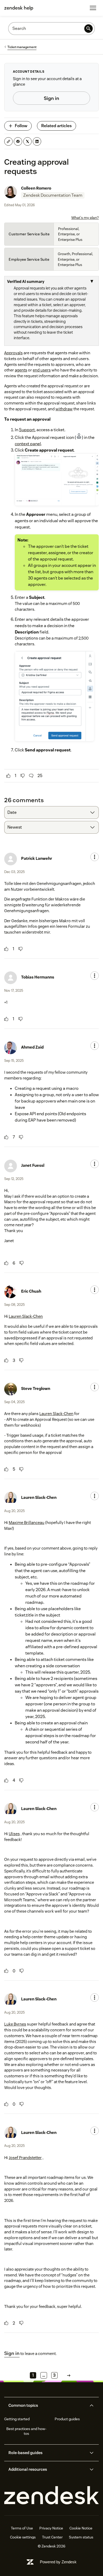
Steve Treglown (36, 1388)
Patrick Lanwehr (37, 858)
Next (69, 2375)
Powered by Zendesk (58, 2562)
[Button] (8, 776)
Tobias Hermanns (38, 977)
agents (21, 370)
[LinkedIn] (37, 141)
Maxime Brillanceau (27, 1523)
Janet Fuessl (33, 1165)
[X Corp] (27, 141)
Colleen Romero (36, 188)
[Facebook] (18, 141)
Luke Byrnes (15, 2024)
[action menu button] (95, 857)
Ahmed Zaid (32, 1047)
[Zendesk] (51, 2495)
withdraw (64, 409)
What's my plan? (85, 218)
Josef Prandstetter (25, 2158)
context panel (28, 444)
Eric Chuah (31, 1291)
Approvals (13, 353)
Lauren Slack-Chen (26, 1316)
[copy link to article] (8, 141)
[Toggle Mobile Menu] (93, 8)
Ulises (14, 1834)
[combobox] (51, 812)
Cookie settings (23, 2537)
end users (42, 370)
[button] (47, 2405)
